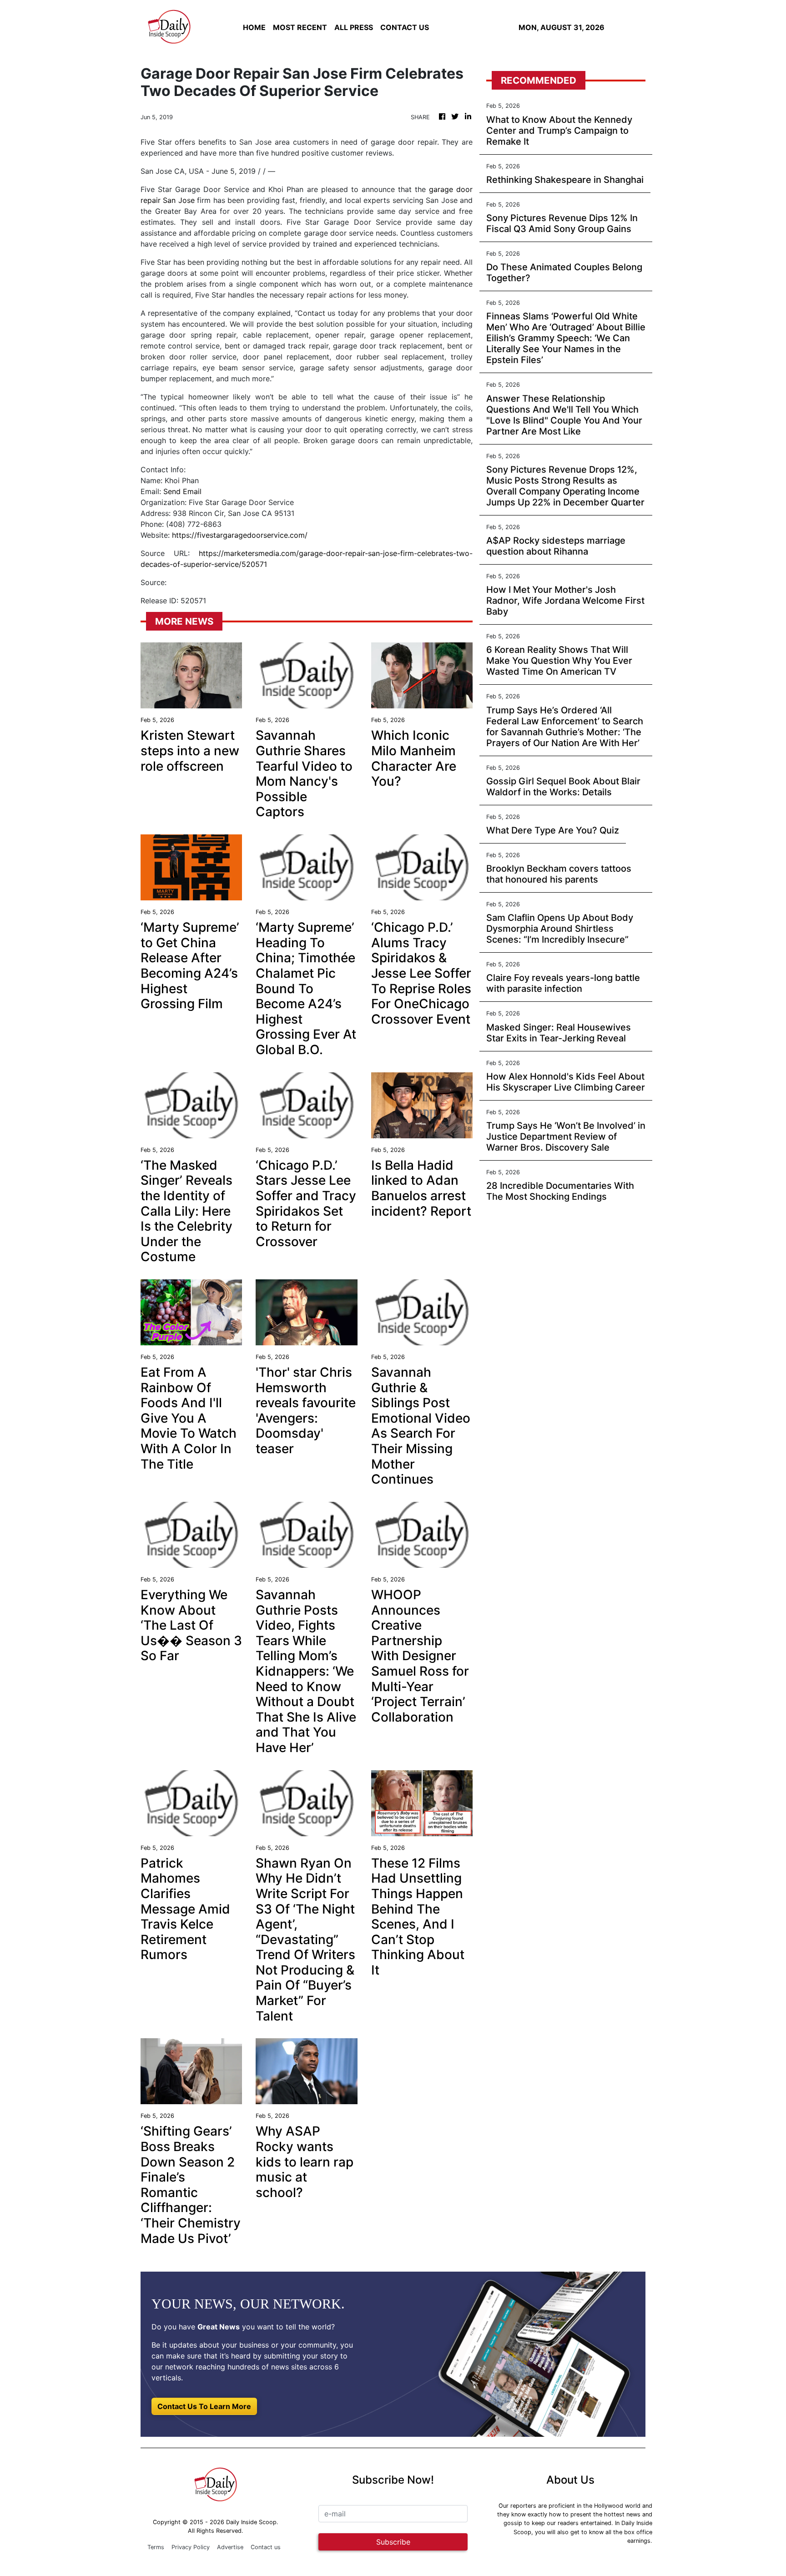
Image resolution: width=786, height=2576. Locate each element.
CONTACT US (405, 27)
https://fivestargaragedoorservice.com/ (240, 535)
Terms (156, 2547)
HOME (254, 27)
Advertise (230, 2547)
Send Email (182, 491)
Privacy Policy (191, 2547)
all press (354, 27)
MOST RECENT (300, 27)
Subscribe (393, 2542)
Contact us (266, 2547)
